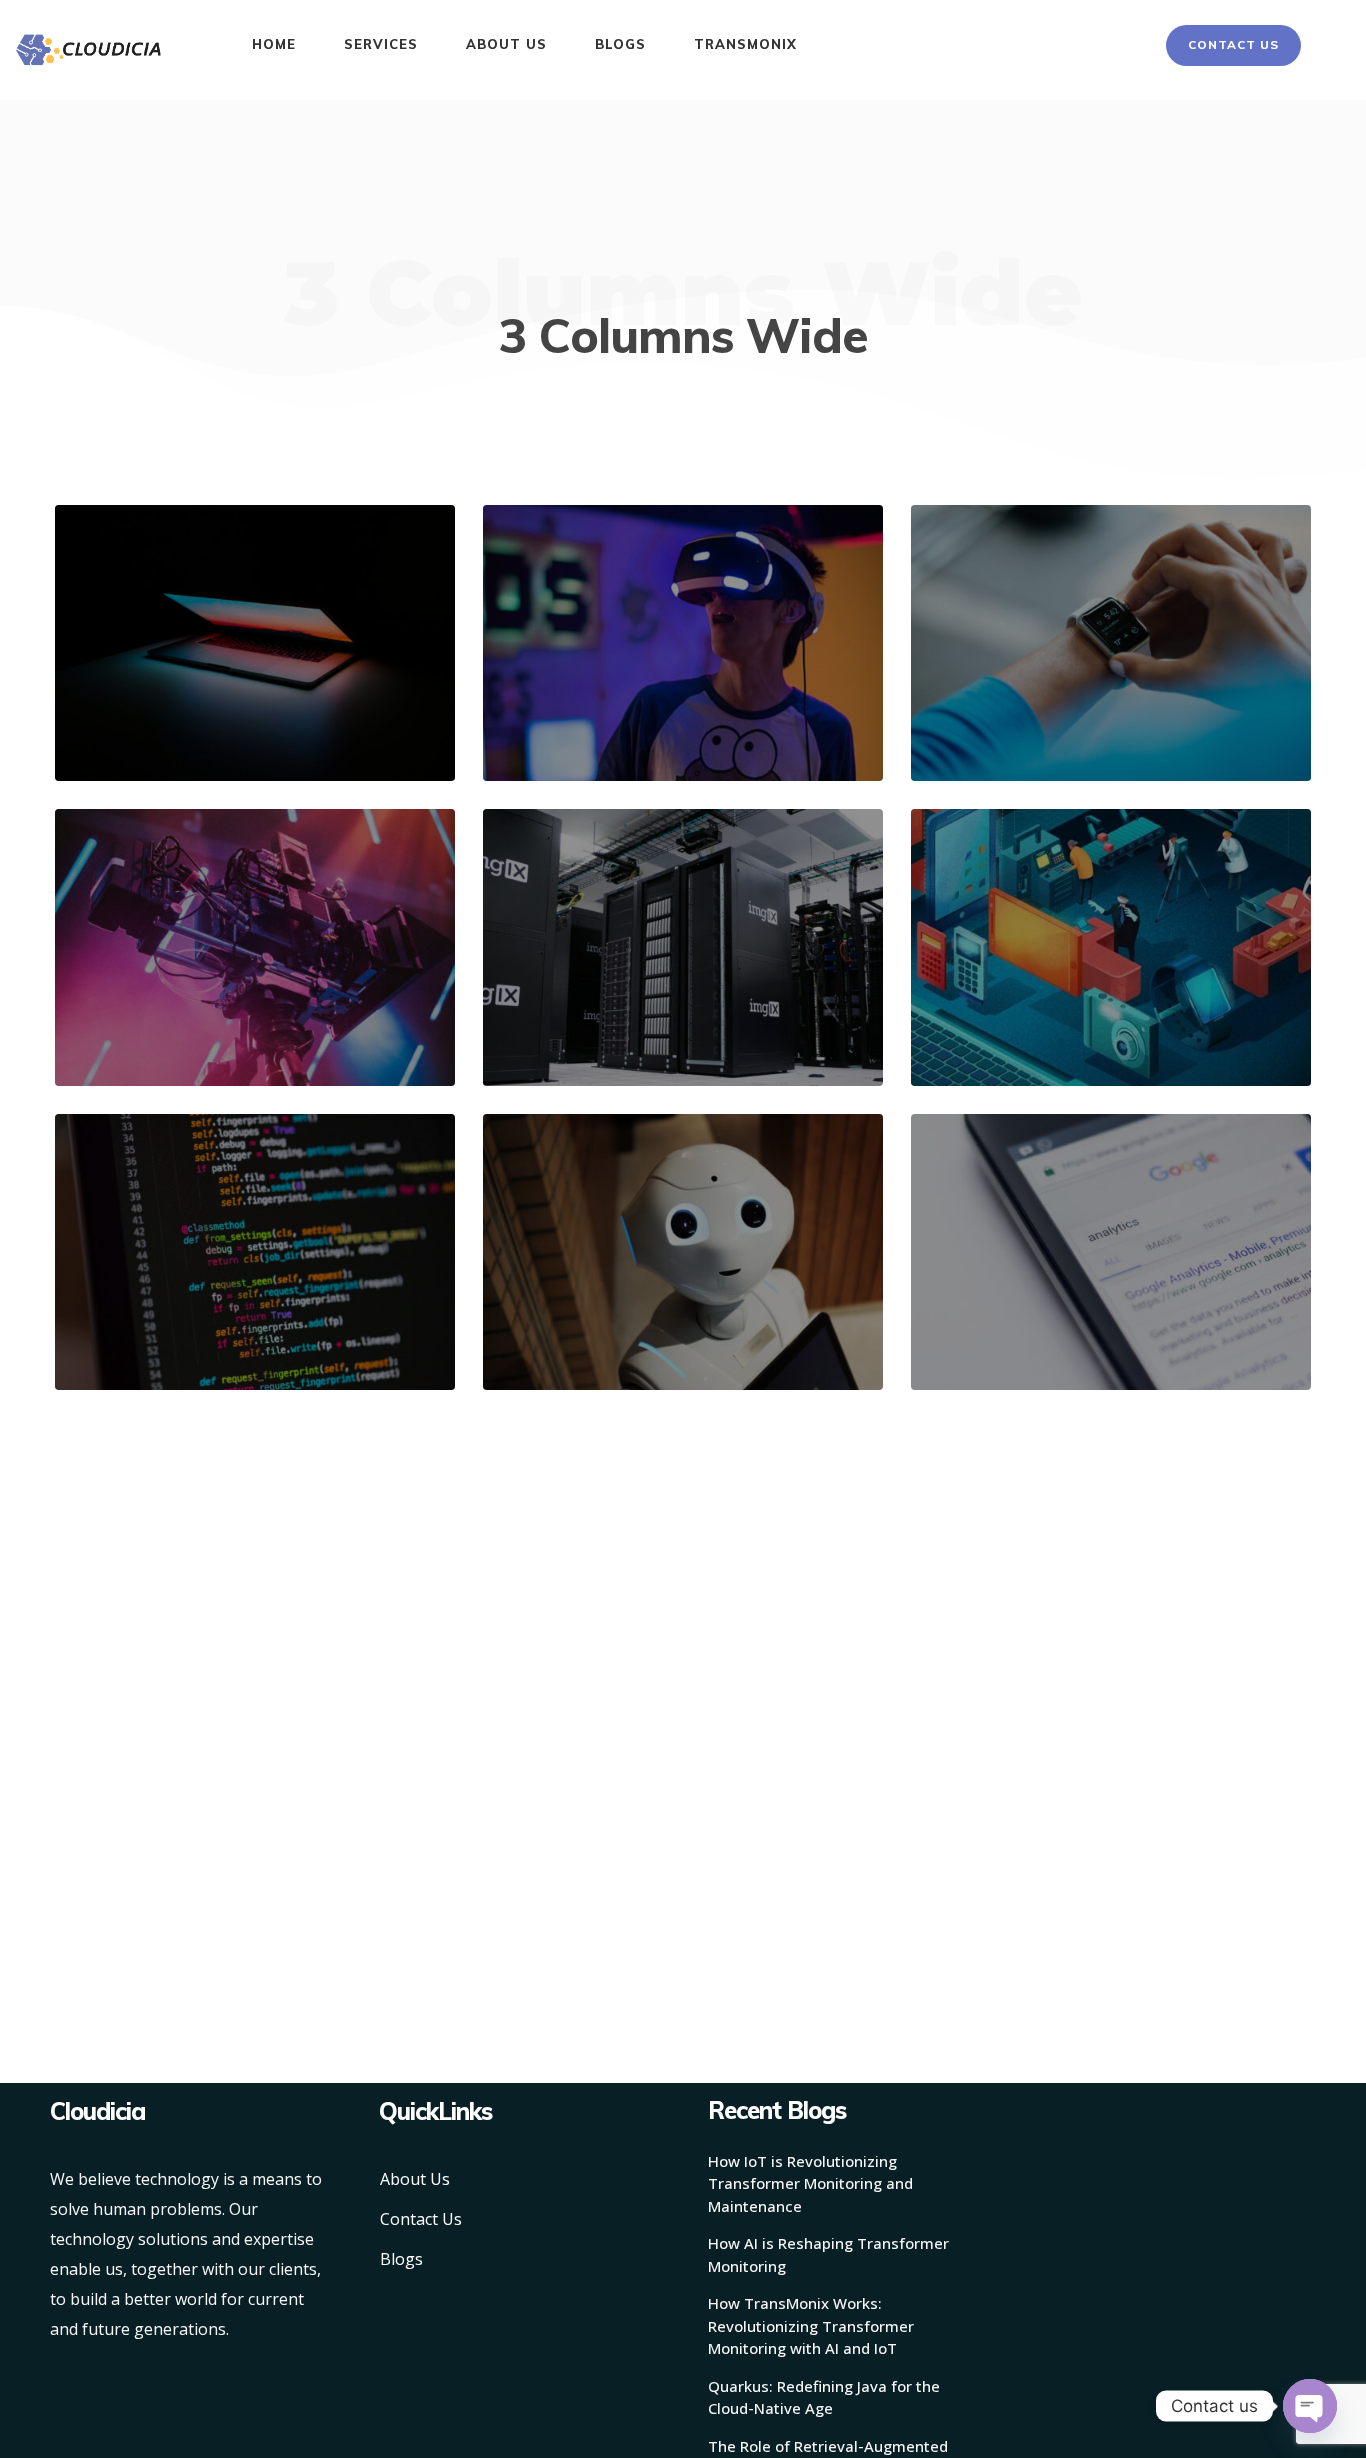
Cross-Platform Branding (1066, 1290)
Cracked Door (592, 1290)
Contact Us (421, 2219)
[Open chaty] (1310, 2406)
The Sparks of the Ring (200, 681)
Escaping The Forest (617, 986)
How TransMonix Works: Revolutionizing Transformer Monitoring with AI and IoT (811, 2325)
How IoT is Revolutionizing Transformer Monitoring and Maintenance (810, 2183)
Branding (136, 715)
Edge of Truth (592, 681)
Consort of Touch (178, 1290)
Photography (576, 715)
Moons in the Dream (1045, 681)
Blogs (401, 2259)
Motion (1052, 1020)
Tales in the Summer (191, 986)
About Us (415, 2179)
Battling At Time (1032, 986)
